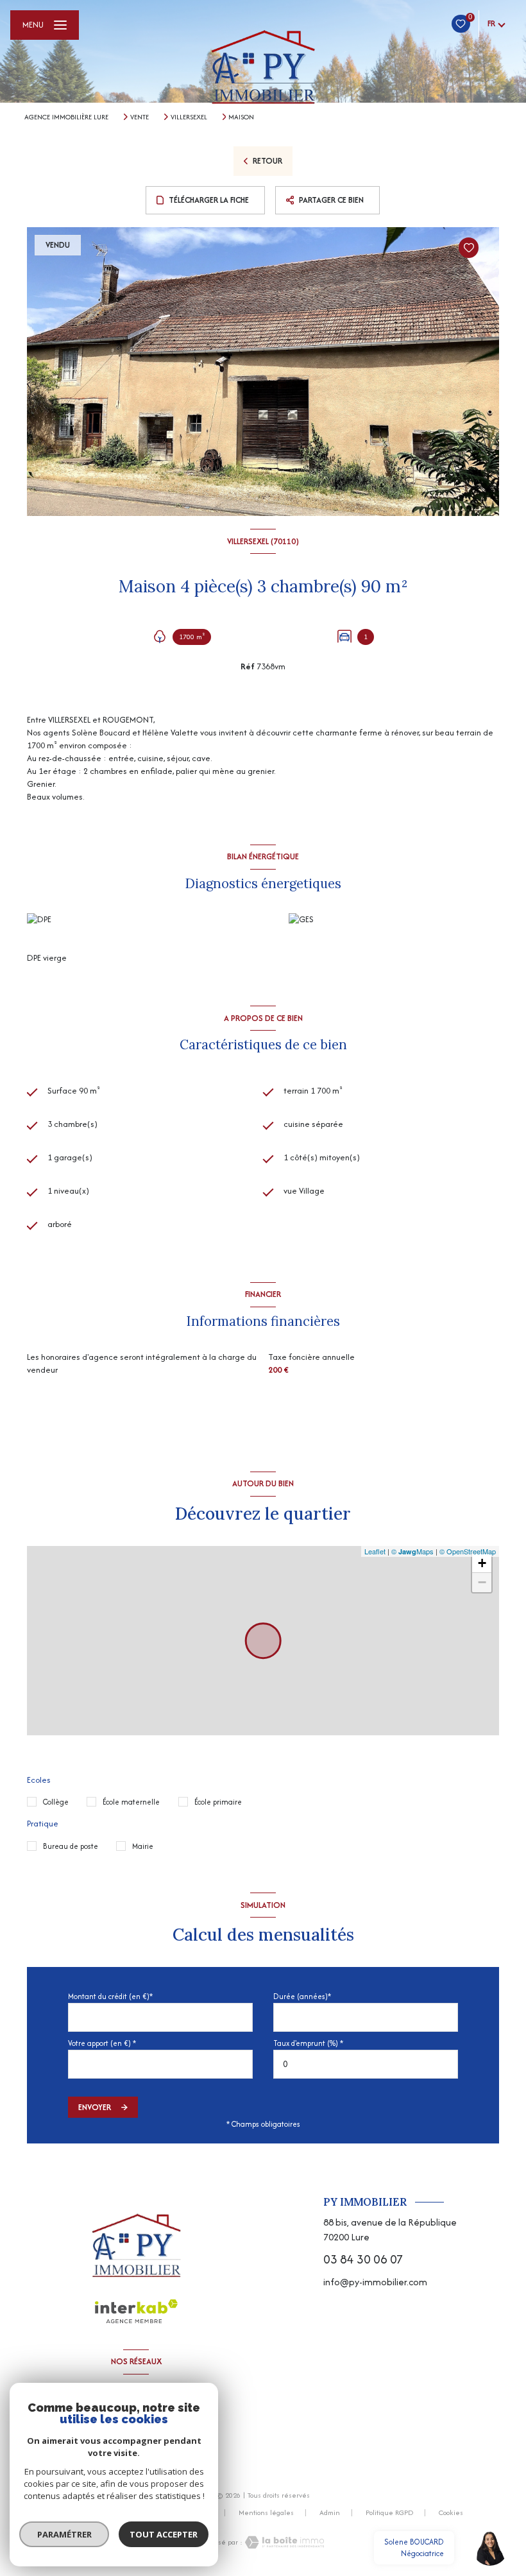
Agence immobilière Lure (66, 117)
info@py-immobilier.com (375, 2282)
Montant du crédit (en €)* (110, 1996)
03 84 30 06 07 (363, 2259)
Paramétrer (64, 2534)
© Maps (412, 1551)
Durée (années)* (302, 1996)
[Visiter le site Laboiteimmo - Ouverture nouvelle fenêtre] (284, 2542)
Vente (140, 117)
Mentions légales (266, 2512)
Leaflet (375, 1551)
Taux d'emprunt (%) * (308, 2043)
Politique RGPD (389, 2512)
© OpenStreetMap (468, 1551)
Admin (330, 2512)
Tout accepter (164, 2534)
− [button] (482, 1582)
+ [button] (482, 1563)
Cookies (451, 2513)
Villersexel (189, 117)
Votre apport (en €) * (102, 2043)
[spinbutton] (366, 2064)
